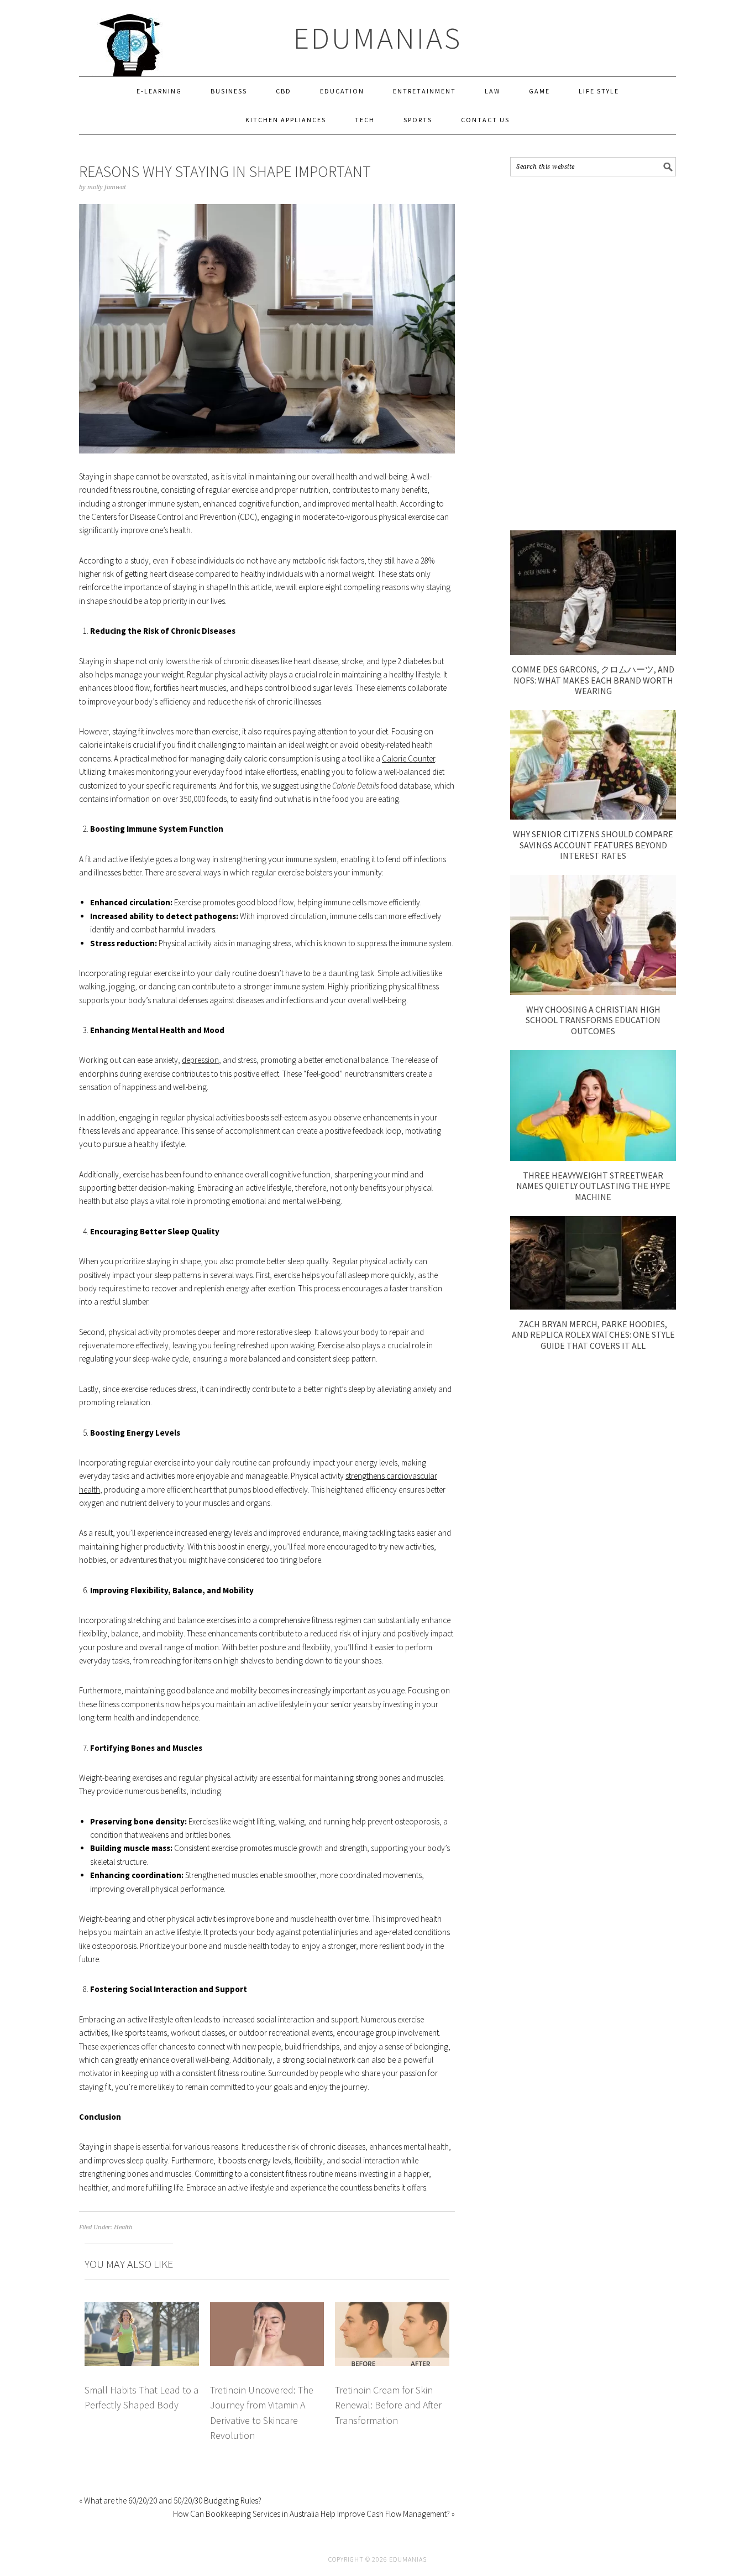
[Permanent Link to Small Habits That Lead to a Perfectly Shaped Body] (142, 2309)
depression (200, 1060)
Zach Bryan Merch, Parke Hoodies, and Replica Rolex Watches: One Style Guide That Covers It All (593, 1334)
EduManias (378, 38)
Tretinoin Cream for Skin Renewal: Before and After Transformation (388, 2405)
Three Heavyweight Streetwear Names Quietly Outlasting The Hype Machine (593, 1186)
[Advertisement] (593, 353)
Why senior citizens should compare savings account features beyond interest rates (593, 844)
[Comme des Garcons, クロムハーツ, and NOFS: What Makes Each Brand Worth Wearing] (593, 652)
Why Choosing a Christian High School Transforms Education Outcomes (593, 1020)
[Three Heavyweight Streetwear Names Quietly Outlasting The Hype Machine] (593, 1158)
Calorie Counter (408, 758)
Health (123, 2227)
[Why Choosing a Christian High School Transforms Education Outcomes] (593, 992)
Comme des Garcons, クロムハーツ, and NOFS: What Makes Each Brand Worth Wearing (593, 680)
